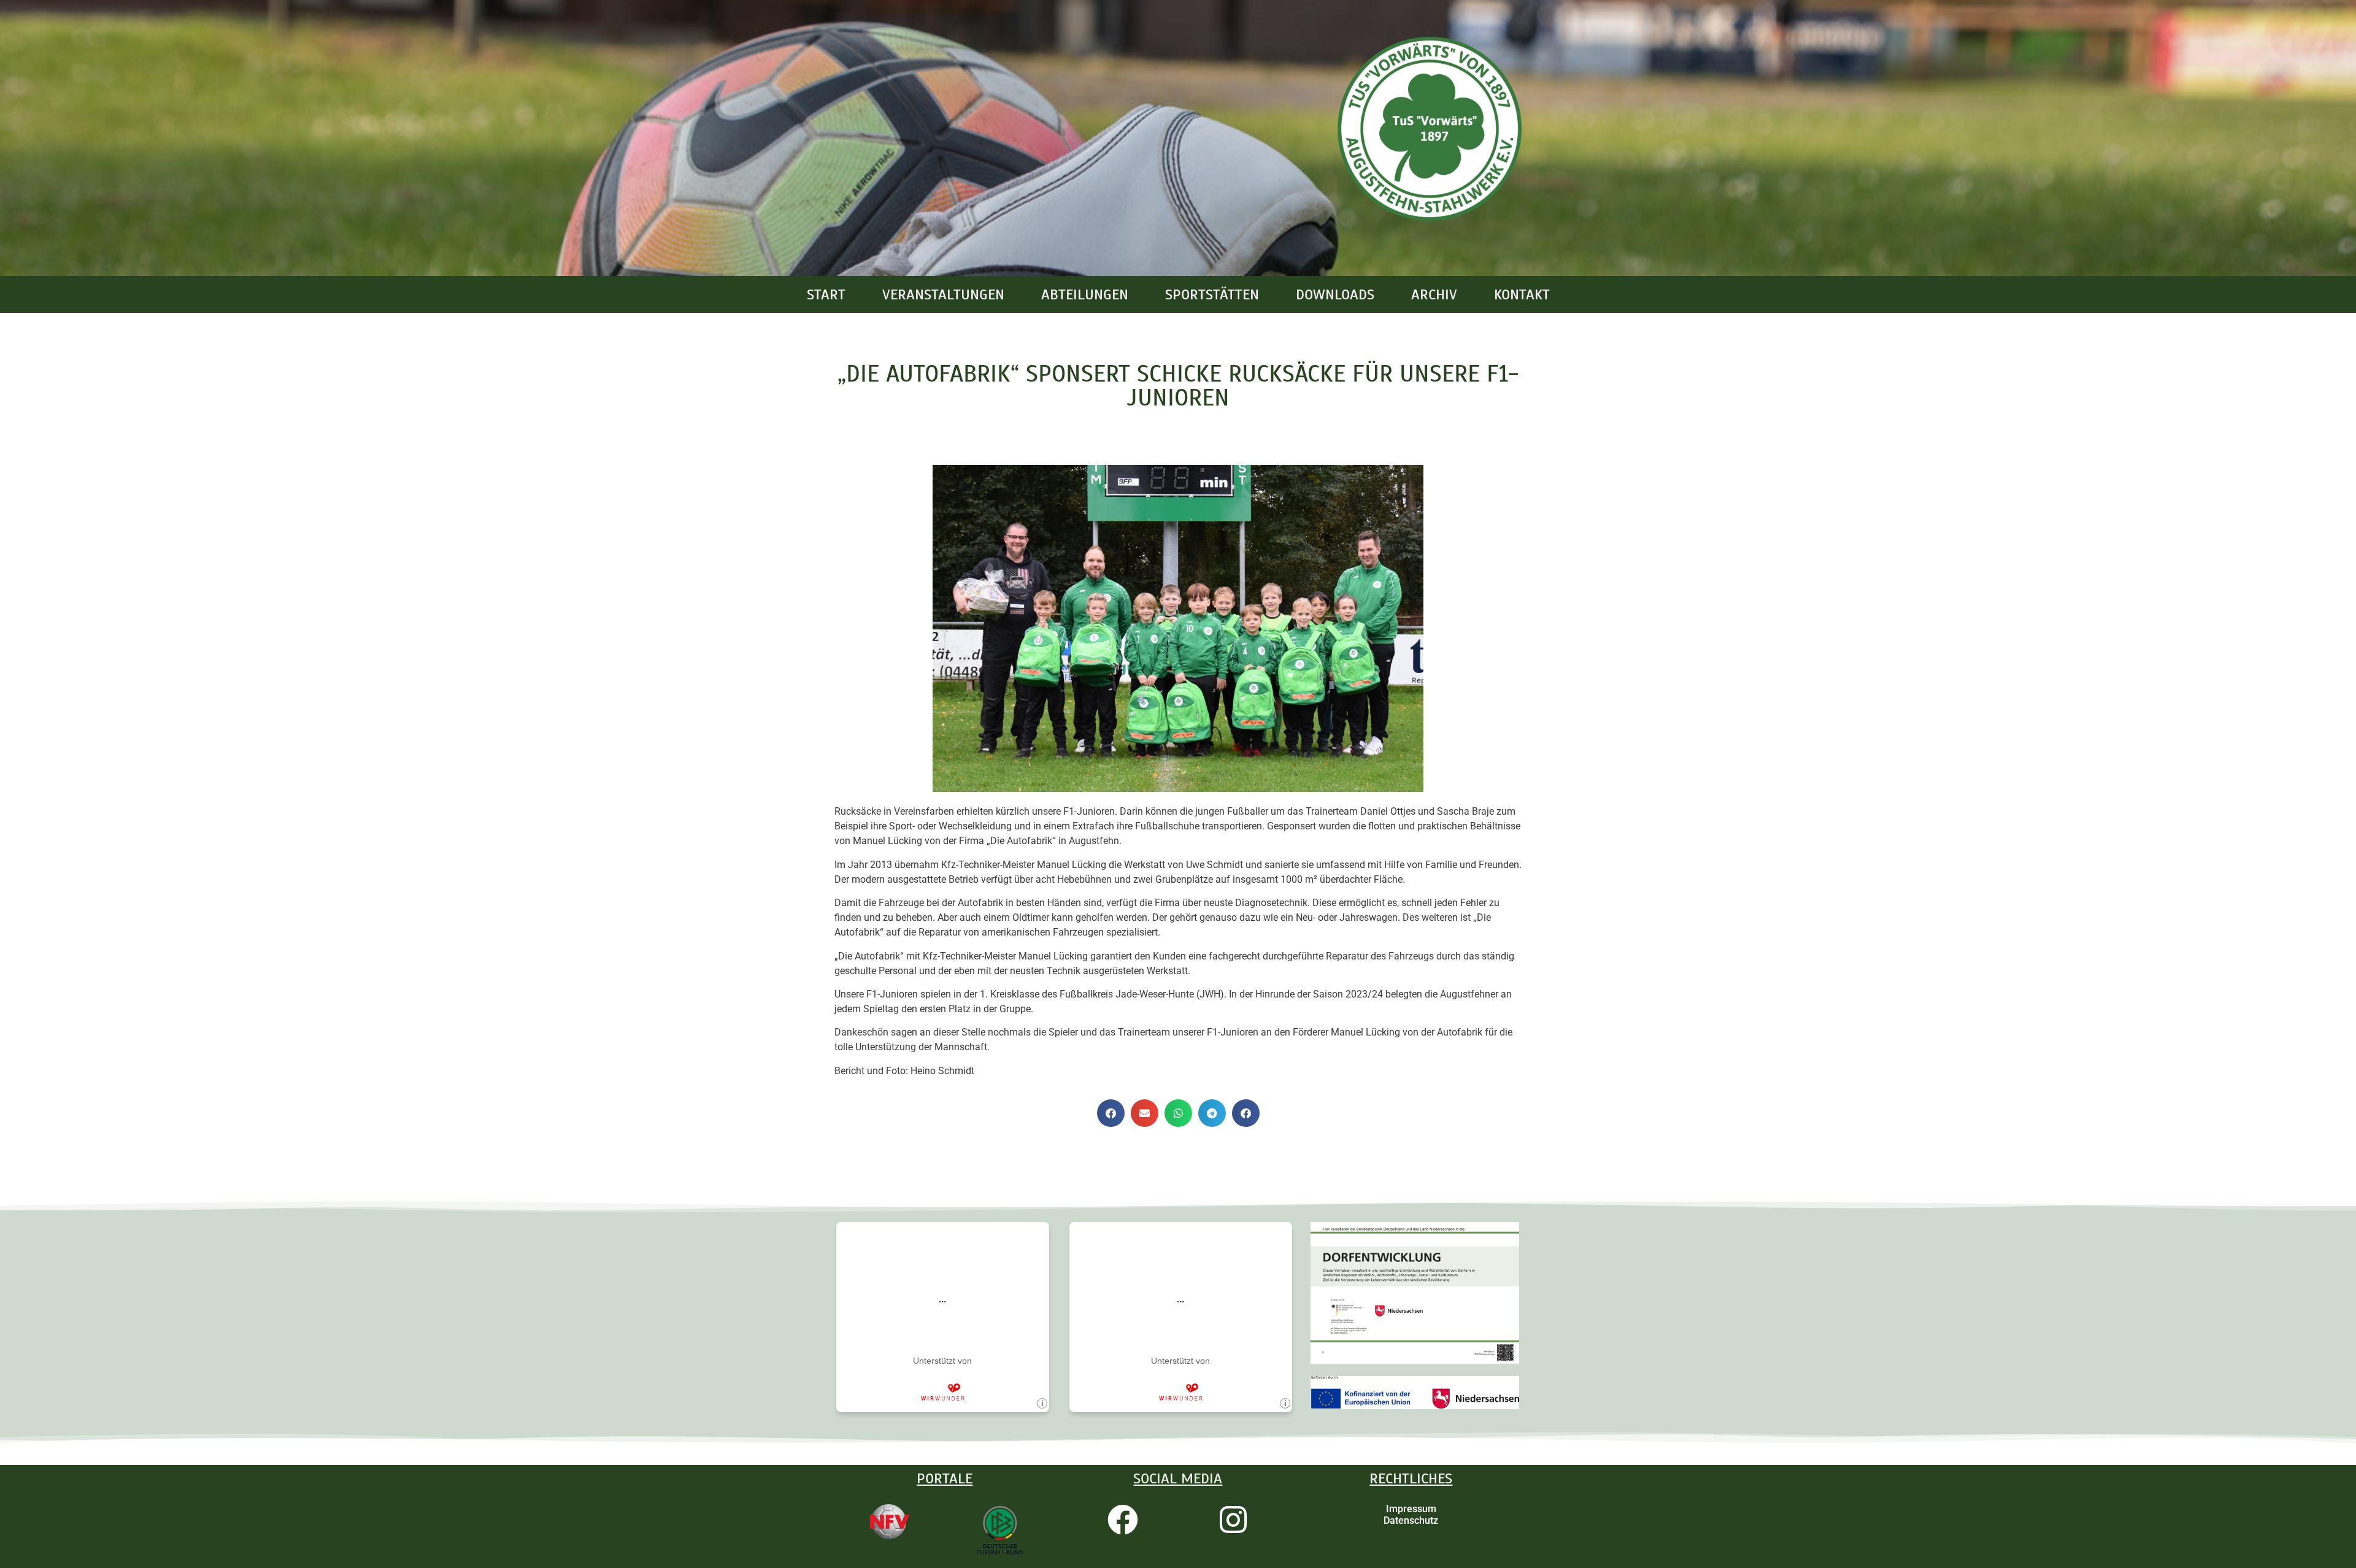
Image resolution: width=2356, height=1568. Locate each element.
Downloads (1335, 294)
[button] (1111, 1113)
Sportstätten (1212, 294)
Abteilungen (1085, 294)
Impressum (1411, 1509)
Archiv (1434, 294)
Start (826, 294)
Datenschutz (1411, 1520)
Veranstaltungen (943, 294)
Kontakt (1522, 294)
